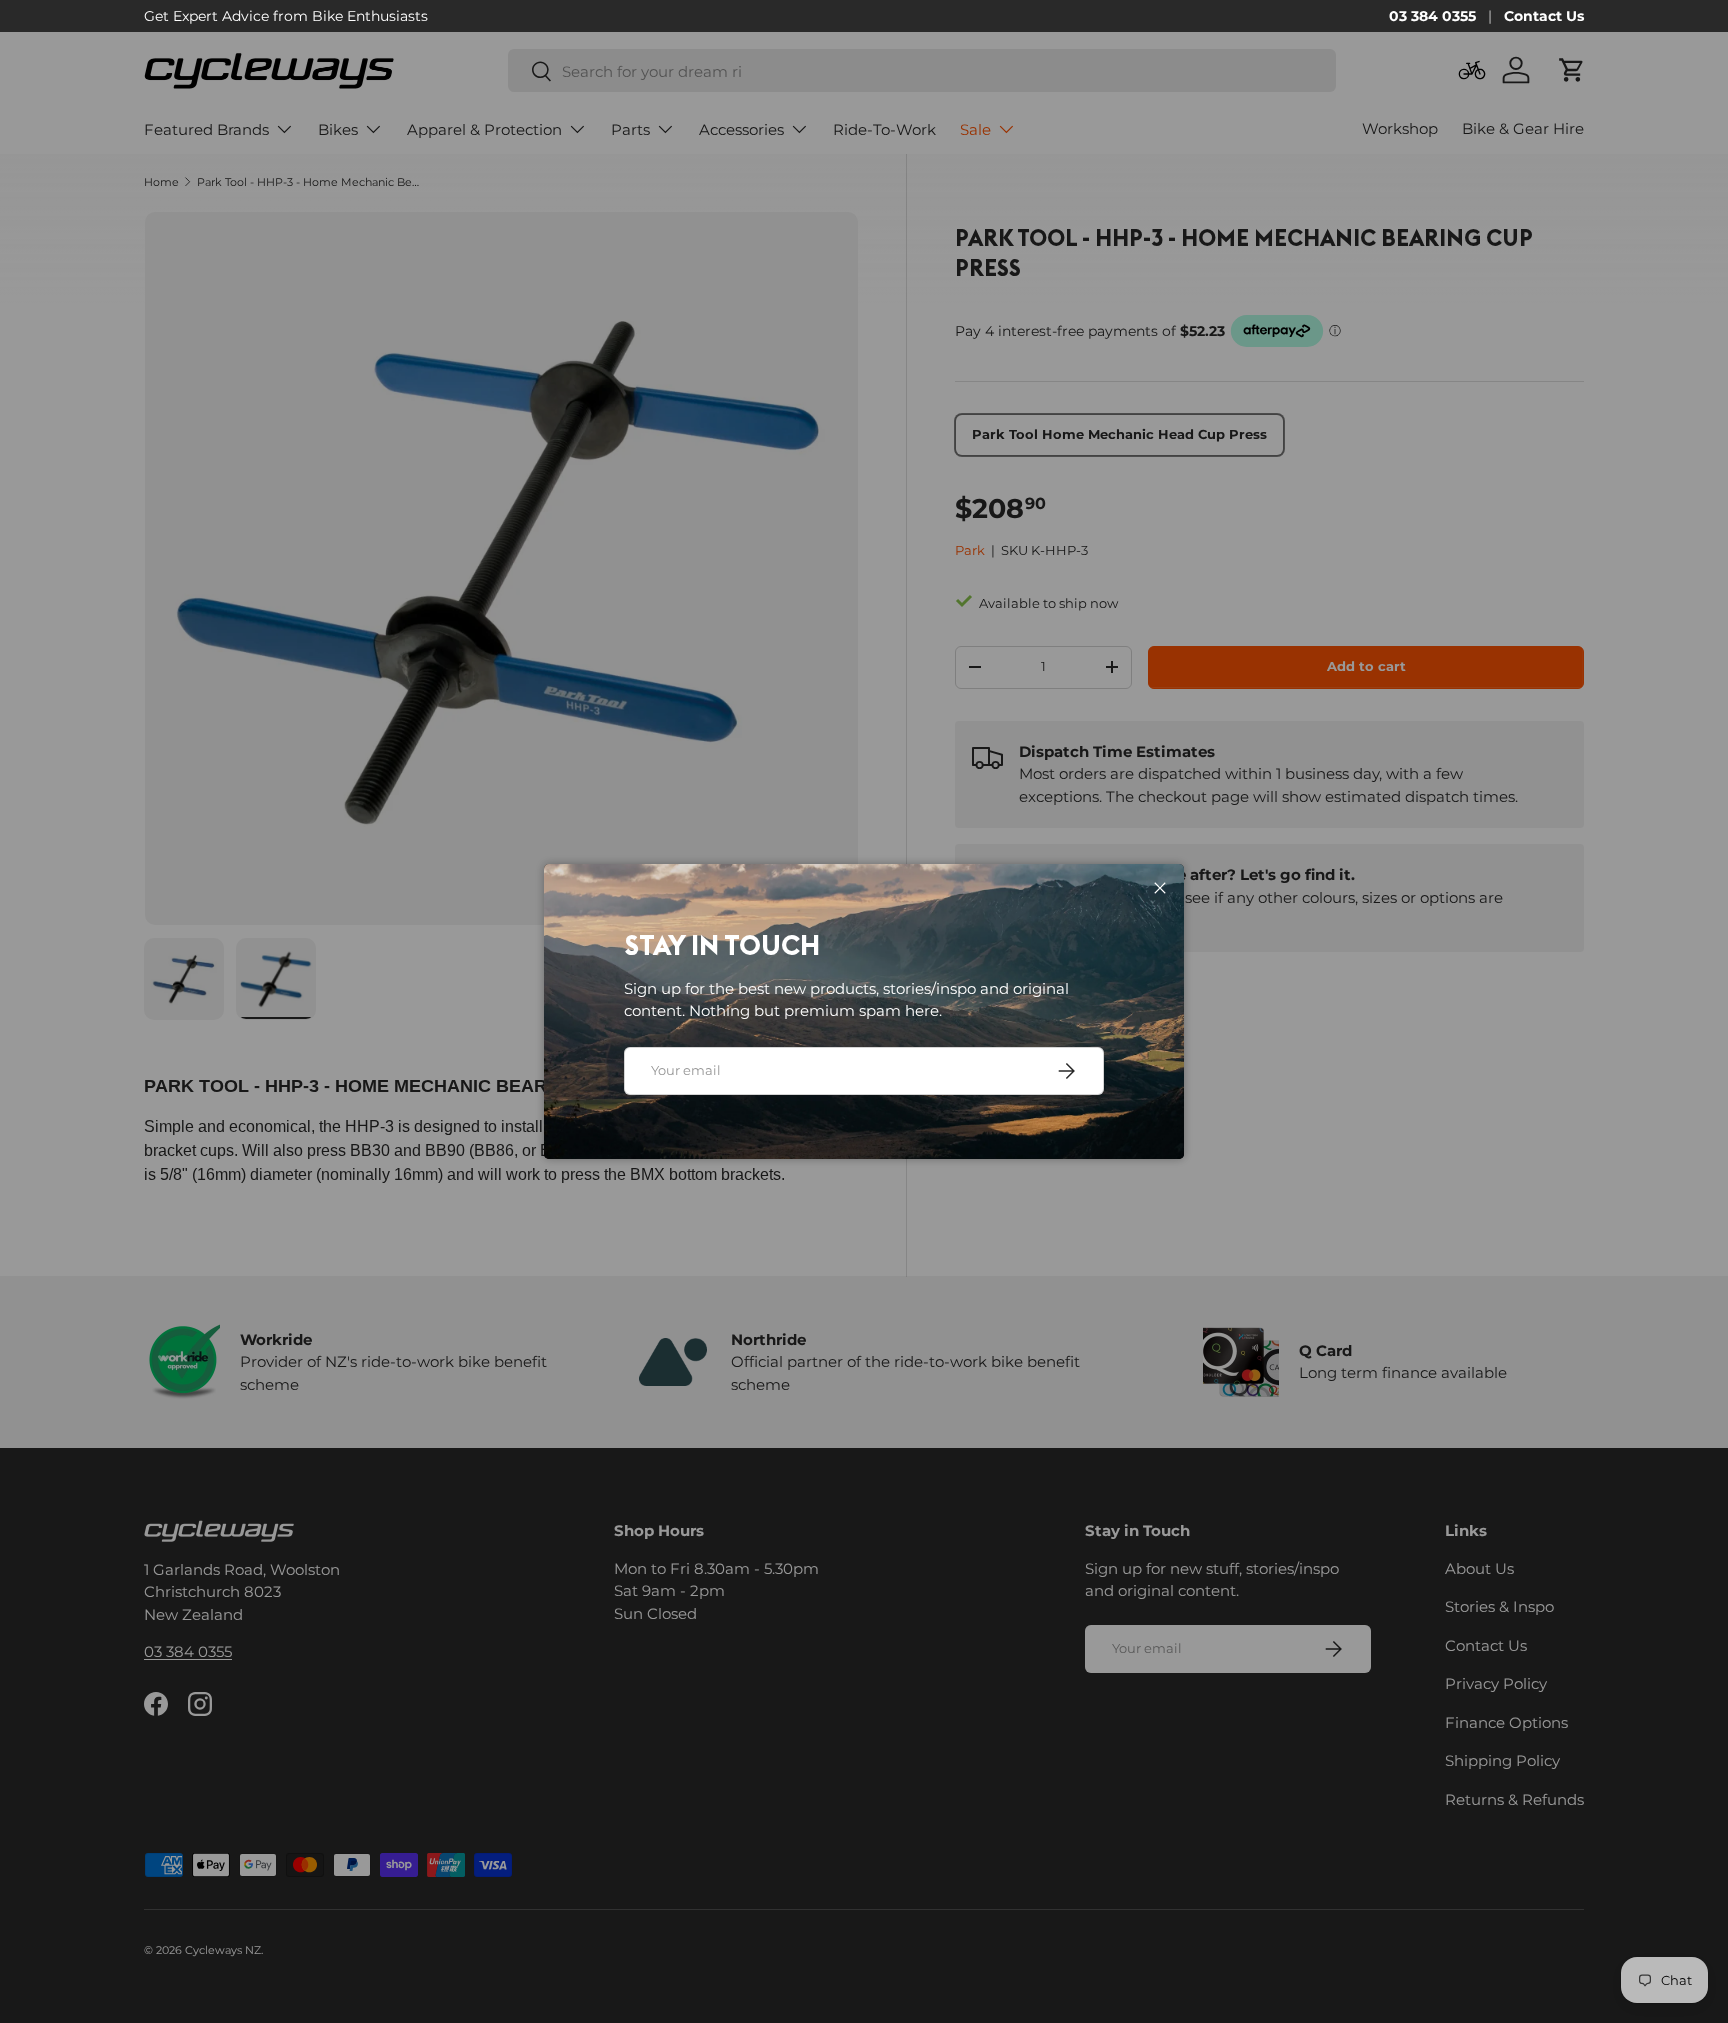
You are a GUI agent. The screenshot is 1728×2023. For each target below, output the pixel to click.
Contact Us (1544, 16)
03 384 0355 (1432, 16)
